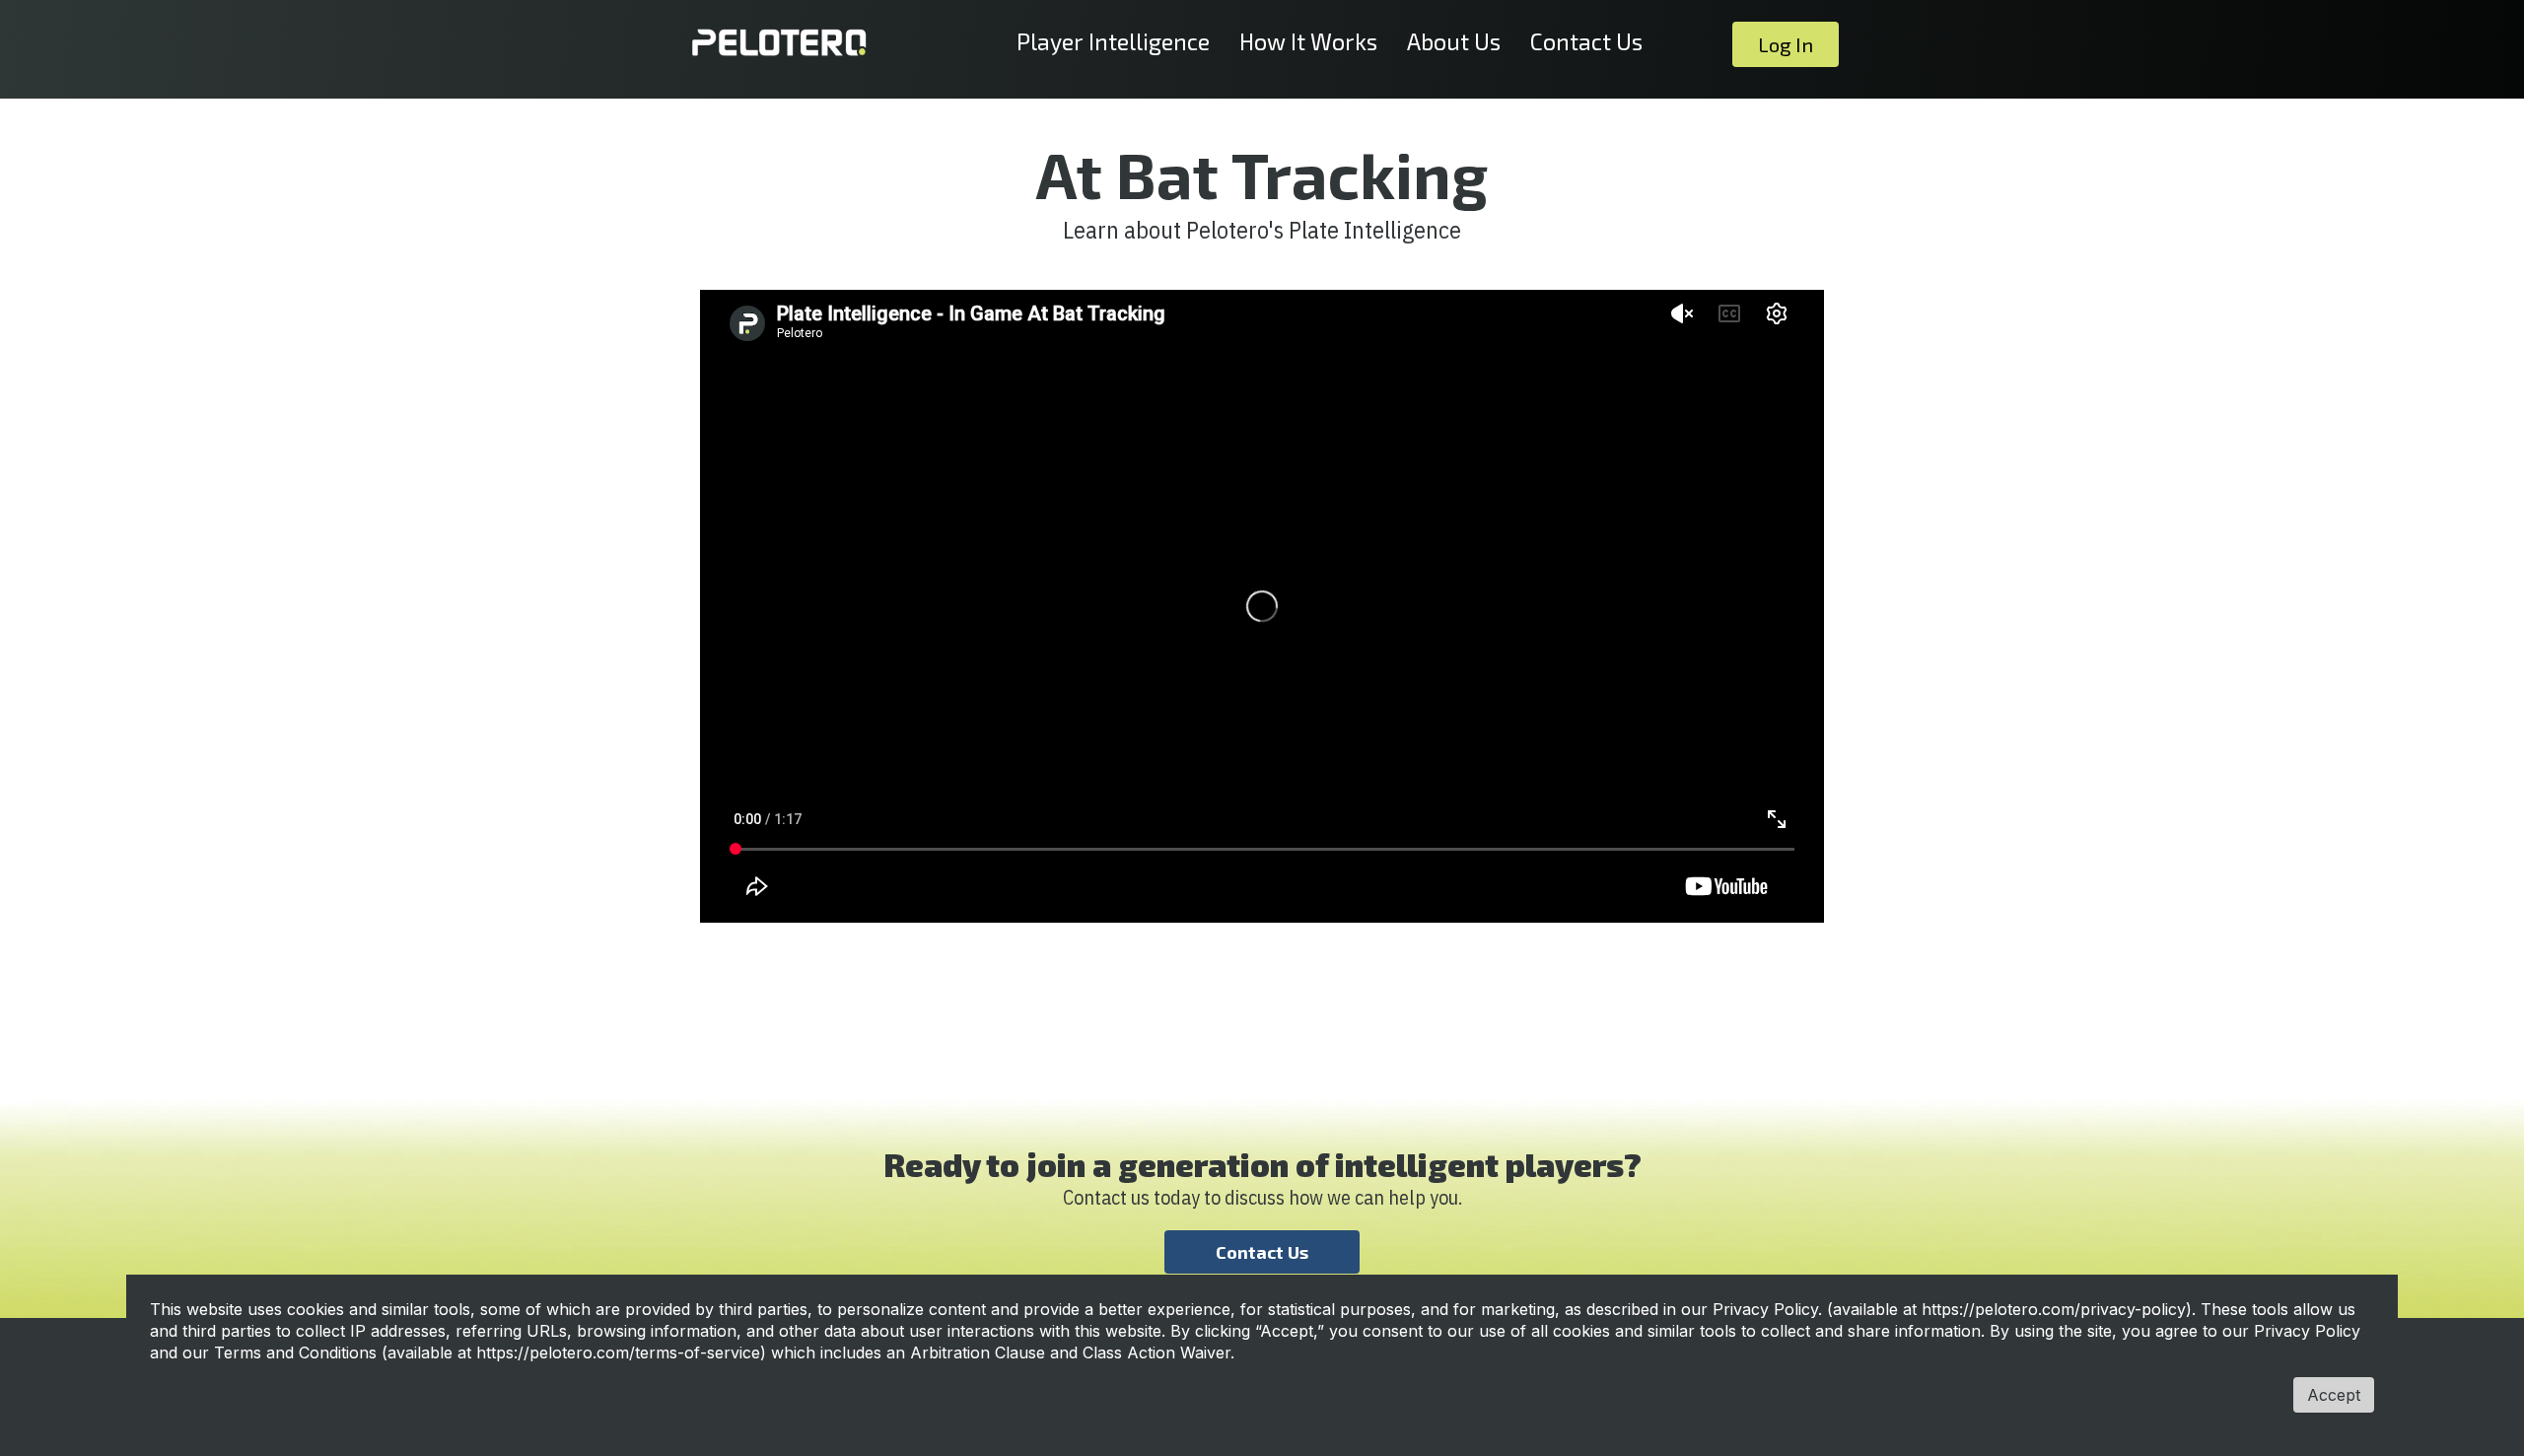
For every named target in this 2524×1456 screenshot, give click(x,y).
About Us (1454, 41)
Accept (2334, 1395)
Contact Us (1586, 41)
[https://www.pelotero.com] (779, 42)
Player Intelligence (1113, 41)
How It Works (1308, 41)
